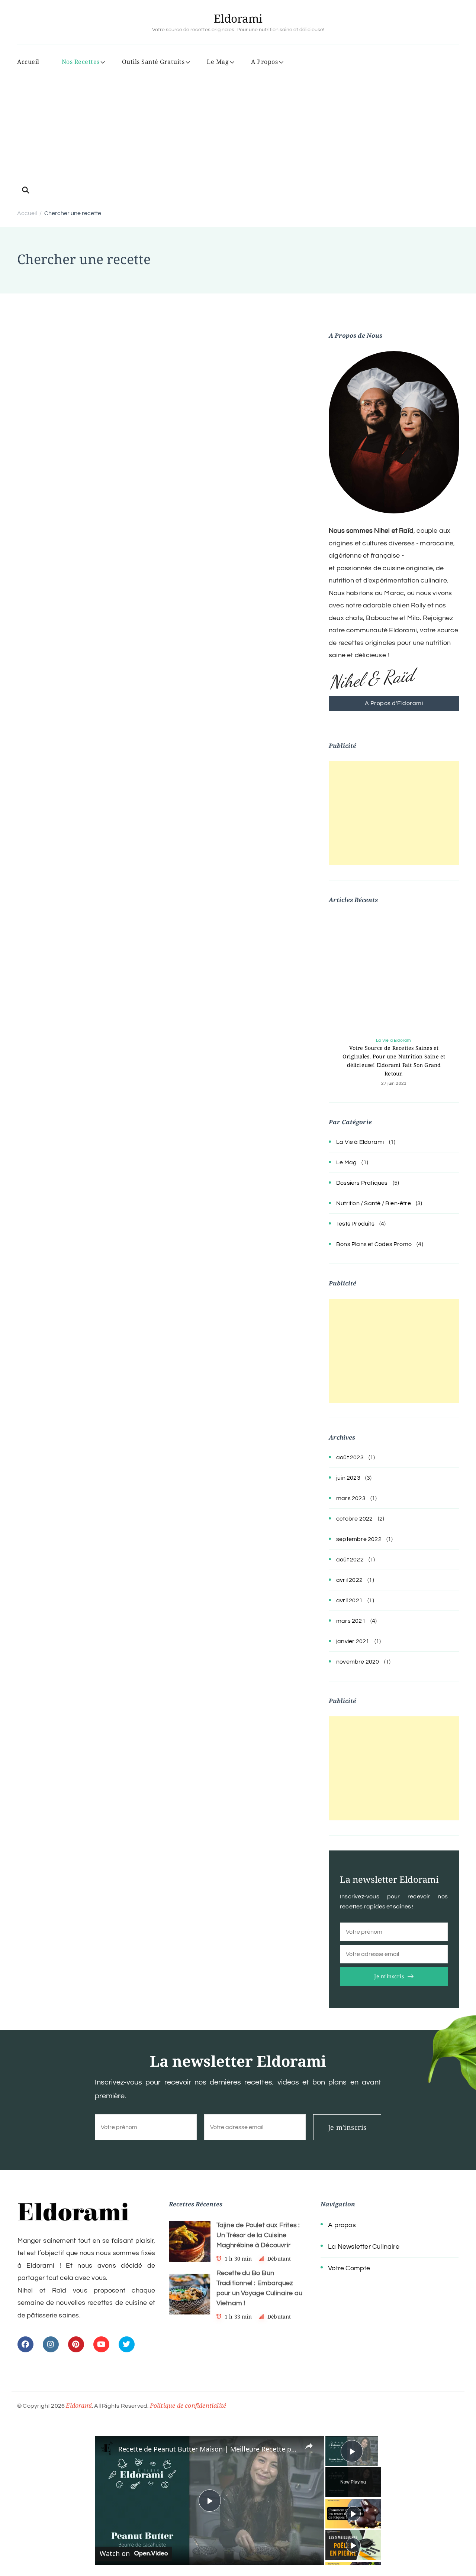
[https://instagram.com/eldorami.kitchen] (51, 2344)
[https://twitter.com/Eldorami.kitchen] (127, 2344)
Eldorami (238, 18)
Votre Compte (349, 2268)
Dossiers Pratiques (362, 1183)
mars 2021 (351, 1621)
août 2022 (350, 1560)
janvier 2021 (353, 1641)
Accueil (28, 62)
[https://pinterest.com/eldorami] (76, 2344)
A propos (342, 2225)
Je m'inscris (389, 1976)
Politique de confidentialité (188, 2405)
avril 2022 (349, 1580)
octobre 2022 (354, 1519)
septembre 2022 (359, 1539)
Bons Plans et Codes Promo (374, 1244)
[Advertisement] (238, 127)
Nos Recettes (81, 62)
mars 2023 (351, 1498)
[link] (107, 2448)
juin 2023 (348, 1478)
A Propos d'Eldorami (394, 703)
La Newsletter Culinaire (364, 2247)
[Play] (353, 2514)
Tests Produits (355, 1224)
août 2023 (350, 1457)
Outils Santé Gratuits (153, 62)
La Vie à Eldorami (394, 1040)
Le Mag (218, 62)
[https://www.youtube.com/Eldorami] (101, 2344)
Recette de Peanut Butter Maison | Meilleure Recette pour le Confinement (208, 2449)
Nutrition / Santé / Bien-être (374, 1203)
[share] (309, 2446)
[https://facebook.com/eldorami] (25, 2344)
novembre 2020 (358, 1662)
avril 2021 (349, 1600)
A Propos (264, 62)
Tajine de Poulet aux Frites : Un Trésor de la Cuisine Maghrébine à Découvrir (258, 2235)
